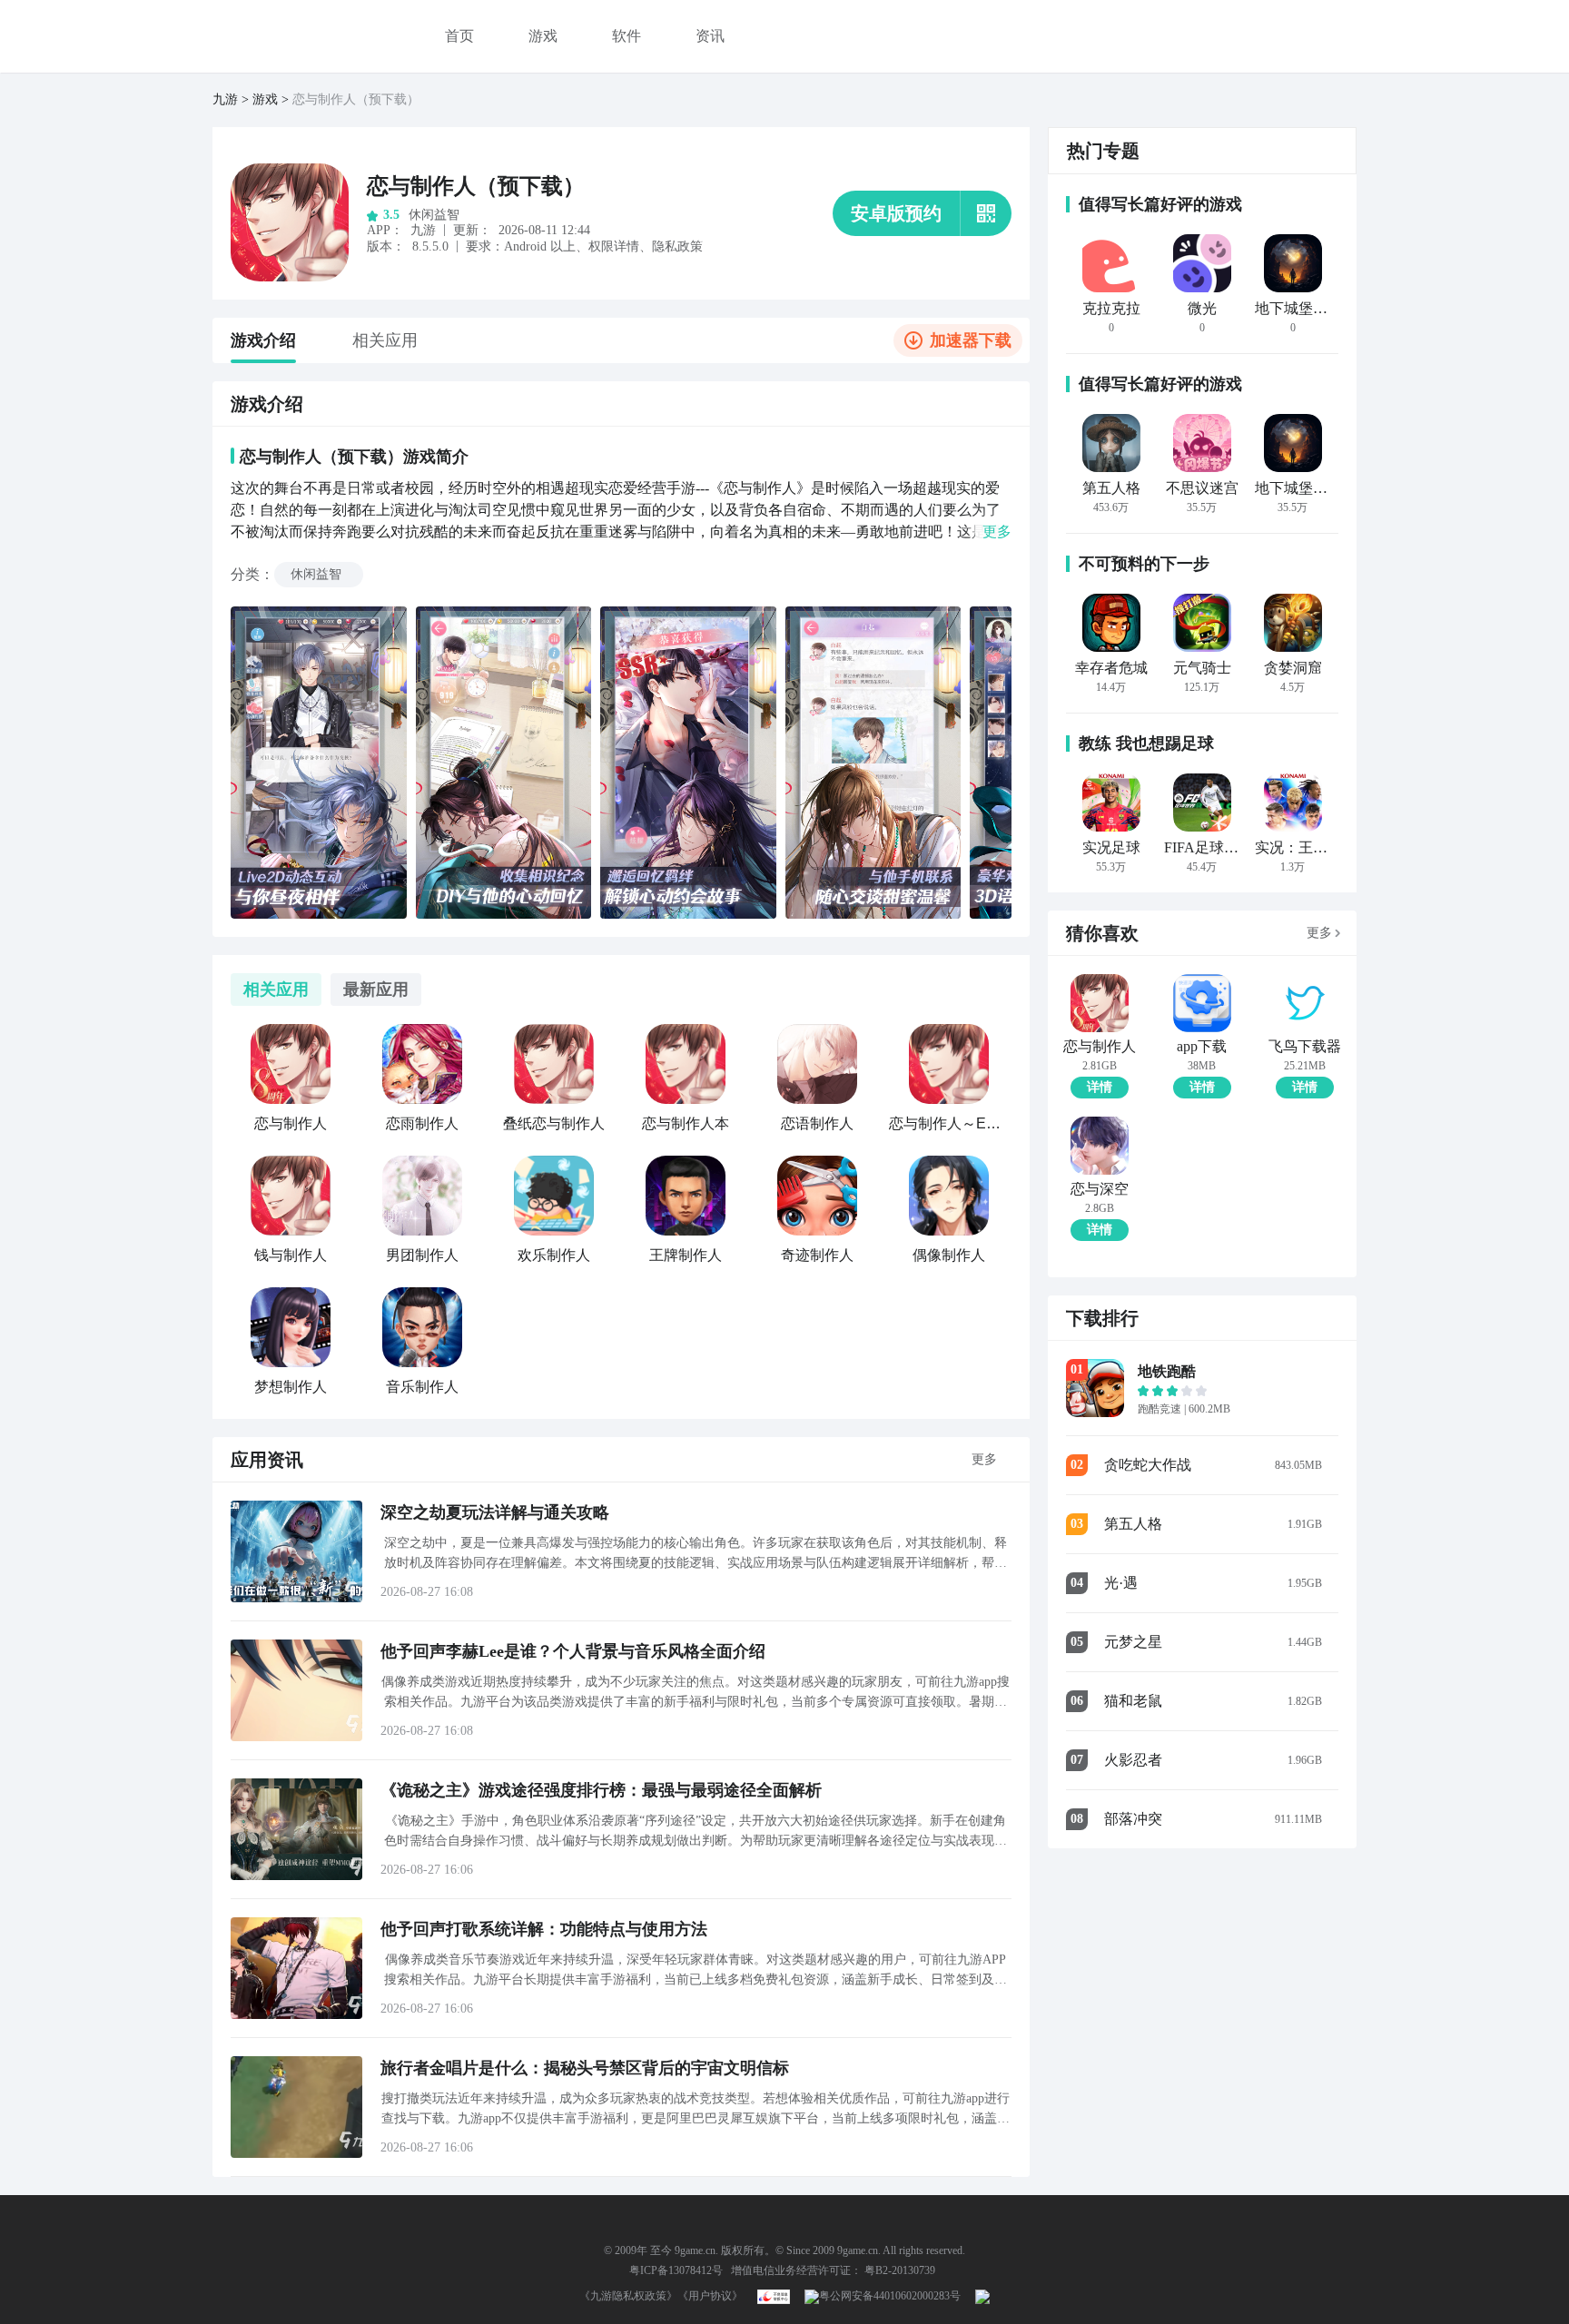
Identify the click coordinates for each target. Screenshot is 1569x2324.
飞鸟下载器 (1305, 1047)
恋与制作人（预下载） (476, 186)
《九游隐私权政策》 (628, 2296)
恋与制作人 (1100, 1047)
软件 (627, 36)
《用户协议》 (710, 2296)
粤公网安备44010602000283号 (890, 2296)
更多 (984, 1459)
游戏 (543, 36)
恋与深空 (1100, 1189)
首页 (459, 36)
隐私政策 (677, 246)
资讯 (710, 36)
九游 (225, 99)
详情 (1100, 1087)
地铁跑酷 (1167, 1371)
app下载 (1202, 1047)
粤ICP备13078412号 (676, 2270)
